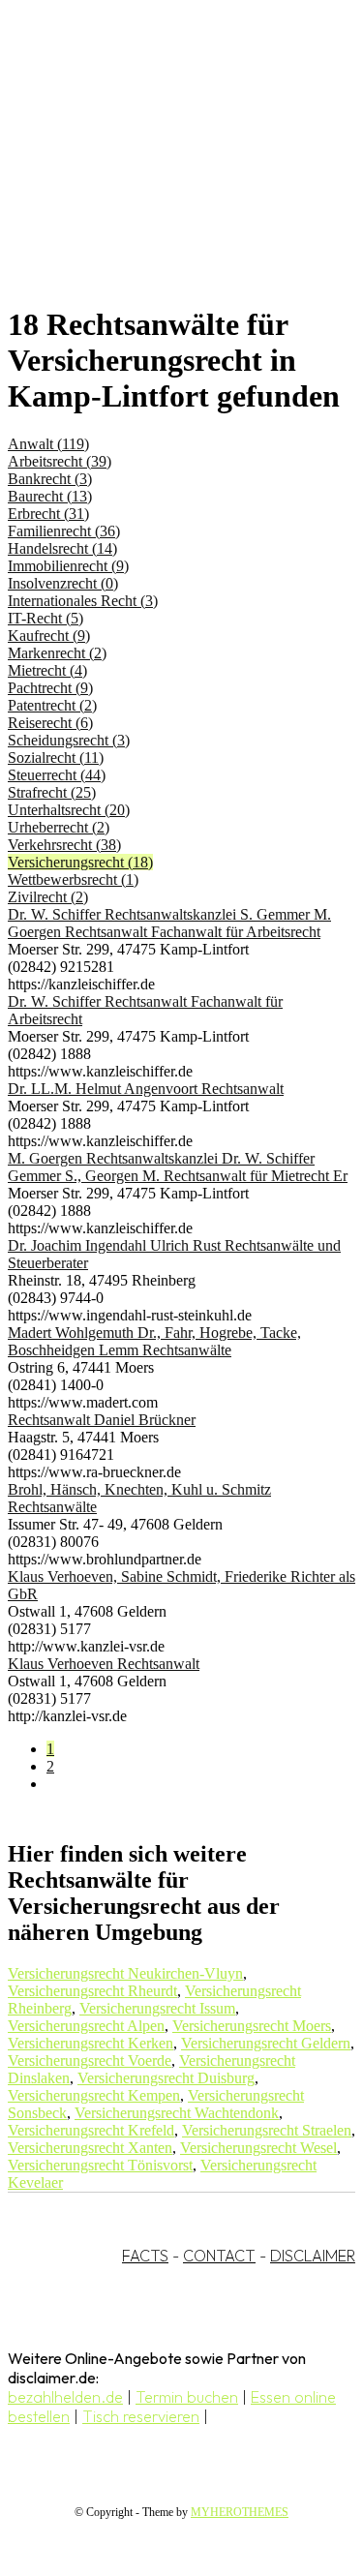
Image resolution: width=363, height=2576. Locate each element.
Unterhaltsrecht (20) (69, 810)
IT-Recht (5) (45, 618)
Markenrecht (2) (57, 653)
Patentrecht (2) (52, 705)
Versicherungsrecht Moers (252, 2026)
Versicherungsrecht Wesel (258, 2148)
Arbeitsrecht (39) (60, 461)
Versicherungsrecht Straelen (267, 2130)
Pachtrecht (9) (50, 688)
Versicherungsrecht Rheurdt (92, 1991)
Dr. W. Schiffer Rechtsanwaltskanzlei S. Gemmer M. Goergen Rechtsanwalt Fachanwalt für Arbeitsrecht (169, 923)
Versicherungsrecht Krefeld (91, 2130)
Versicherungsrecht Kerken (91, 2043)
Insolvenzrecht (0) (63, 583)
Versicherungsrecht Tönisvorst (100, 2165)
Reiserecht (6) (50, 723)
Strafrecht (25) (52, 792)
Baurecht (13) (50, 496)
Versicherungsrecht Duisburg (166, 2078)
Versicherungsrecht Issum (157, 2008)
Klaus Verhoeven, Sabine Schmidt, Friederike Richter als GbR (181, 1585)
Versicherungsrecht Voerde (90, 2061)
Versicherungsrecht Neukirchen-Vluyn (125, 1973)
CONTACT (219, 2256)
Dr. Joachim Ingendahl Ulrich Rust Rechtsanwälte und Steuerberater (174, 1254)
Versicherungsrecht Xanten (90, 2148)
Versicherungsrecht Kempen (94, 2095)
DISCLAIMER (313, 2256)
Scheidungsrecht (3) (69, 740)
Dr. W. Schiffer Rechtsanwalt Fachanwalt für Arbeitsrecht (145, 1010)
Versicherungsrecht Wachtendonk (177, 2113)
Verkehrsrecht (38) (64, 845)
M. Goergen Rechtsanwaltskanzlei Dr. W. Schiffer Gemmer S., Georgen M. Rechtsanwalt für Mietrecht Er (178, 1167)
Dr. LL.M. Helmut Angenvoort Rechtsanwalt (146, 1089)
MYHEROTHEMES (240, 2512)
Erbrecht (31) (48, 514)
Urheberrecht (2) (59, 827)
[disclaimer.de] (162, 175)
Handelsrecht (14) (62, 548)
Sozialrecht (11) (56, 758)
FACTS (145, 2256)
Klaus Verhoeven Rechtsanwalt (104, 1664)
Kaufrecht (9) (49, 636)
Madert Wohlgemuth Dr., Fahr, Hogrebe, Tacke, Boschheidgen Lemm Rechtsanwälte (154, 1341)
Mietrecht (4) (47, 670)
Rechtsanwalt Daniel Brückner (102, 1420)
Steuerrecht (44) (57, 775)
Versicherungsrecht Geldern (266, 2043)
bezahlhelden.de (65, 2397)
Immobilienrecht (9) (68, 566)
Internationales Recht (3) (83, 601)
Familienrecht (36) (64, 531)
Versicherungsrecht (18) (80, 862)
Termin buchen (187, 2397)
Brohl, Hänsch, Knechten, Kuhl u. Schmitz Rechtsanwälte (139, 1498)
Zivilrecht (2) (48, 897)
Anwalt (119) (48, 444)
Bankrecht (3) (50, 479)
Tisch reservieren (141, 2416)
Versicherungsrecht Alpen (86, 2026)
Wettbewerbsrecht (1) (73, 879)
